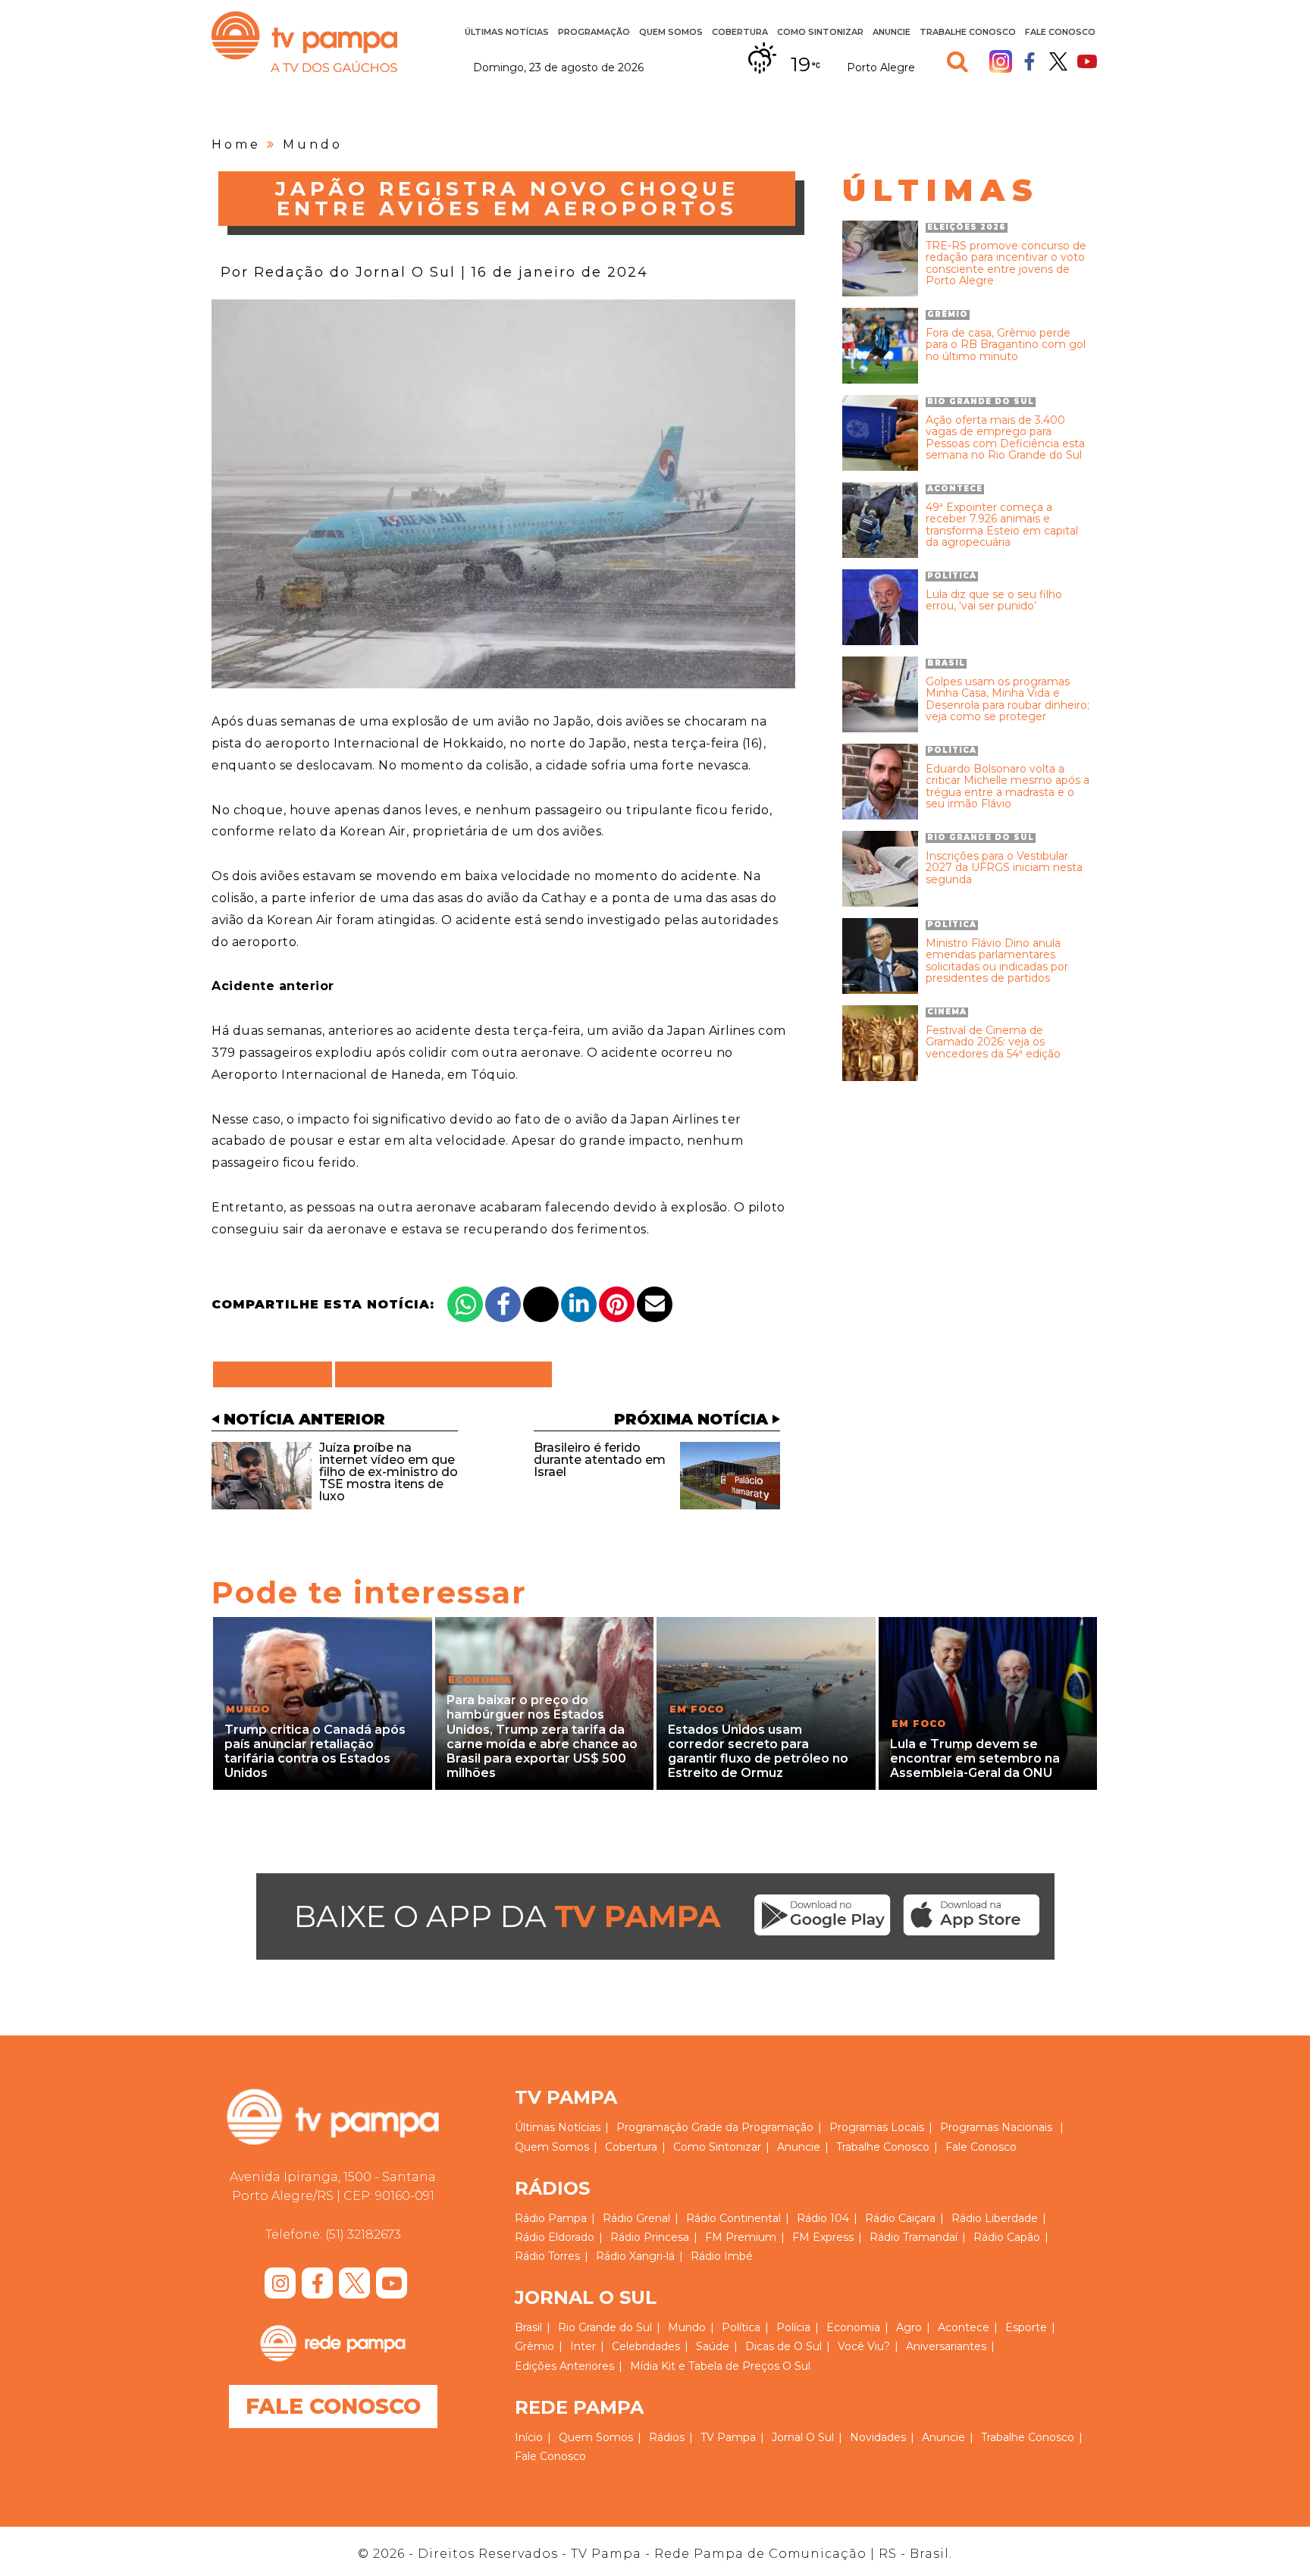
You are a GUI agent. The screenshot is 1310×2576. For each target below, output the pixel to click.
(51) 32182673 (363, 2234)
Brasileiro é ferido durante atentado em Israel (600, 1460)
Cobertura (740, 32)
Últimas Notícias (507, 32)
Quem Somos (671, 32)
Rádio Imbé (722, 2256)
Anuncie (892, 32)
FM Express (823, 2237)
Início (529, 2437)
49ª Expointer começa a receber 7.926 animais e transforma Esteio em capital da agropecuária (1002, 525)
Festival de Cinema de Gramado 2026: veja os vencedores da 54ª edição (993, 1042)
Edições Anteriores (564, 2366)
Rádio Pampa (551, 2218)
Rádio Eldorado (555, 2237)
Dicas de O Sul (783, 2346)
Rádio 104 (823, 2218)
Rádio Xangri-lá (635, 2256)
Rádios (667, 2437)
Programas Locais (877, 2127)
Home (236, 144)
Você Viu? (864, 2346)
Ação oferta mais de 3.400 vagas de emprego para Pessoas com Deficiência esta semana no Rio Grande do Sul (1005, 438)
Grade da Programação (752, 2127)
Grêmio (534, 2346)
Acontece (964, 2327)
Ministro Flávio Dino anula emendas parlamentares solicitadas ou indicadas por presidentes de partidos (997, 961)
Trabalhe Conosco (968, 32)
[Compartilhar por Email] (655, 1304)
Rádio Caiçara (900, 2218)
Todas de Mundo (443, 1374)
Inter (583, 2346)
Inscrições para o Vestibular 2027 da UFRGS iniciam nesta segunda (1004, 868)
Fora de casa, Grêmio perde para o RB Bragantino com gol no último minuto (1006, 345)
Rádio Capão (1007, 2237)
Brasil (528, 2327)
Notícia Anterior (304, 1419)
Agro (909, 2327)
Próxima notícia (691, 1419)
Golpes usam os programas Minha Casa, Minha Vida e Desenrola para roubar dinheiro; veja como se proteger (1008, 700)
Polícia (793, 2327)
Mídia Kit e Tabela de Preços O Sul (720, 2366)
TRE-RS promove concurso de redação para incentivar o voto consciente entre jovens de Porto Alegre (1006, 264)
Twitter (1058, 61)
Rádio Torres (547, 2256)
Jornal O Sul (803, 2437)
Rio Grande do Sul (605, 2327)
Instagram (1001, 61)
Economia (853, 2327)
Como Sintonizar (820, 32)
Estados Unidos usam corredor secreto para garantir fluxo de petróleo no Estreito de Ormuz (758, 1752)
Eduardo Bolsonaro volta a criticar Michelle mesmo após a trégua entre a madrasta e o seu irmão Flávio (1008, 787)
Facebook (1030, 61)
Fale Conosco (1060, 32)
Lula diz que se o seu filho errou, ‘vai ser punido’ (994, 601)
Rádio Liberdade (995, 2218)
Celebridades (646, 2346)
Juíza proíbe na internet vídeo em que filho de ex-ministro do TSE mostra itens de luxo (389, 1472)
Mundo (313, 144)
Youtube (1087, 61)
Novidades (878, 2437)
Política (741, 2327)
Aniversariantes (946, 2346)
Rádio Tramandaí (914, 2237)
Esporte (1026, 2327)
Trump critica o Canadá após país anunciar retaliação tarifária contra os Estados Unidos (315, 1752)
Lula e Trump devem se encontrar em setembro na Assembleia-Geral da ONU (975, 1758)
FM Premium (741, 2237)
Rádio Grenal (636, 2218)
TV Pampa (304, 42)
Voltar (277, 1374)
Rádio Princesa (650, 2237)
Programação (652, 2127)
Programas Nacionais (996, 2127)
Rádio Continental (733, 2218)
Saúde (713, 2346)
